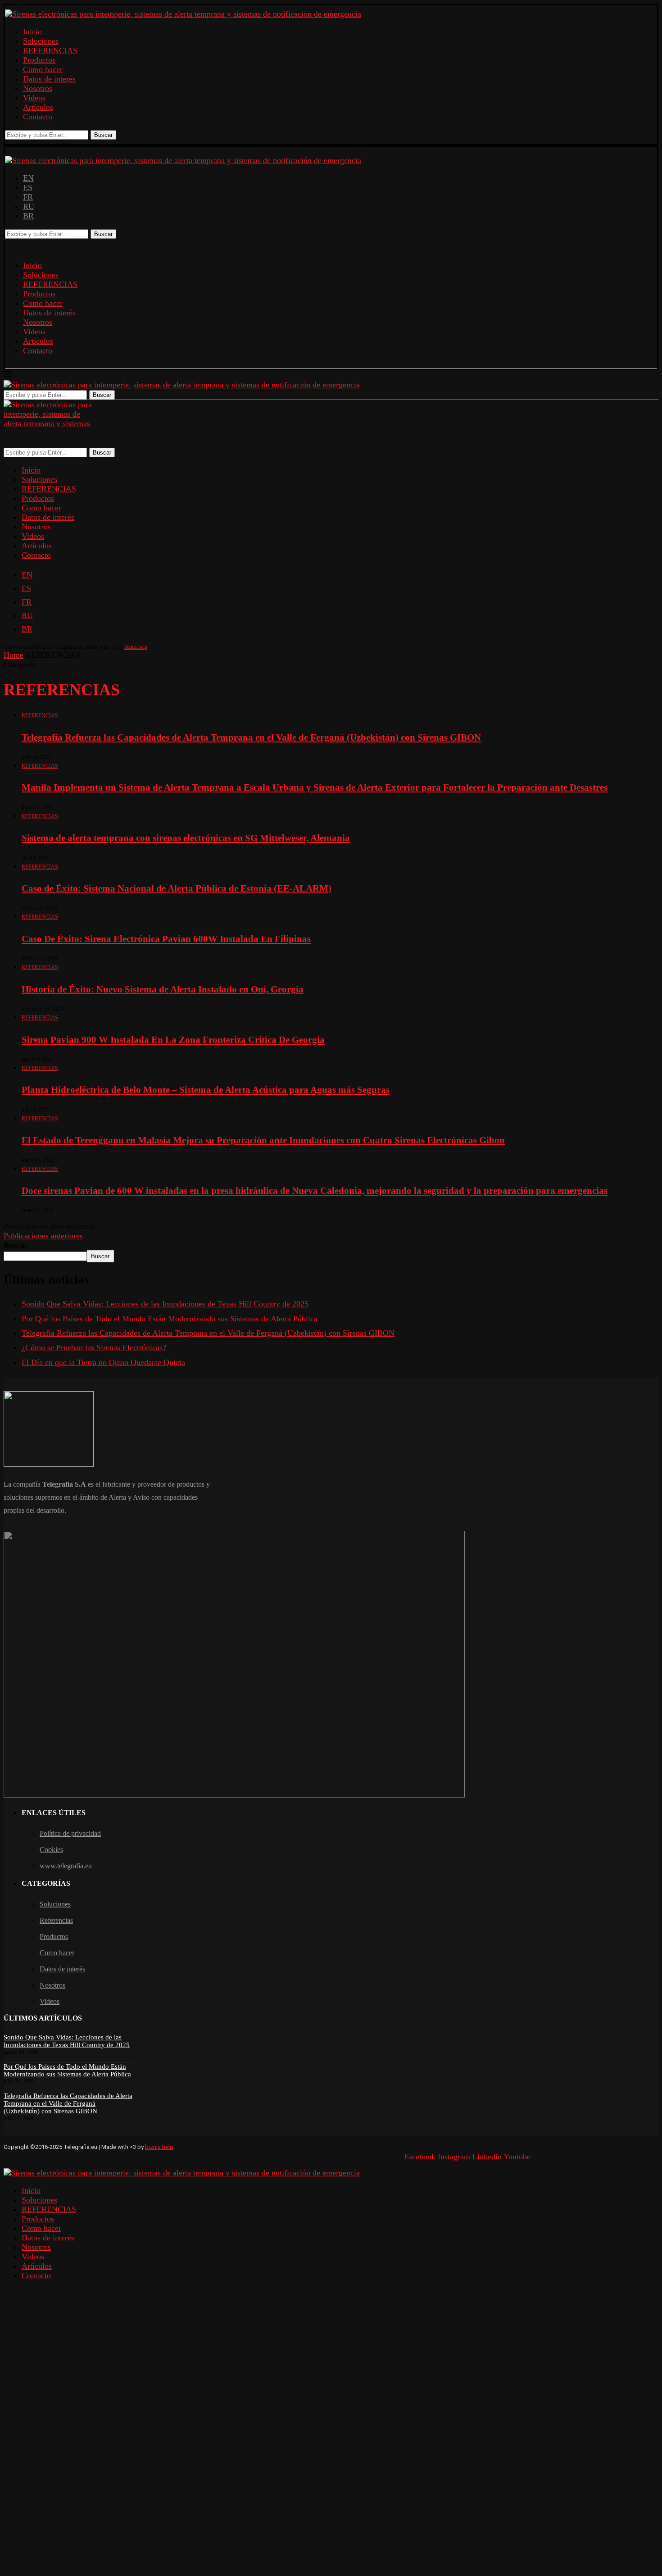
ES (28, 187)
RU (29, 206)
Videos (34, 98)
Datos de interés (49, 79)
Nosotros (38, 88)
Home (14, 655)
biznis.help (136, 647)
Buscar (103, 135)
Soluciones (41, 41)
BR (28, 216)
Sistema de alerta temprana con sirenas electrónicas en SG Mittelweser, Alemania (186, 838)
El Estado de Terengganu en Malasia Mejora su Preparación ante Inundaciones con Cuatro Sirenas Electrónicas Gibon (263, 1140)
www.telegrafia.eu (66, 1866)
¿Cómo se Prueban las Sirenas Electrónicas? (94, 1347)
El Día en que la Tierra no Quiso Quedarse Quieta (103, 1362)
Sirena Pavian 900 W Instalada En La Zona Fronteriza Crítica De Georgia (173, 1040)
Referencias (56, 1920)
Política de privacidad (70, 1833)
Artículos (38, 107)
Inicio (32, 32)
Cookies (51, 1850)
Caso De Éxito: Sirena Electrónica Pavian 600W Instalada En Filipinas (166, 939)
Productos (39, 60)
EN (28, 178)
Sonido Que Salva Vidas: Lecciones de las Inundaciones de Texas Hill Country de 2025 (165, 1304)
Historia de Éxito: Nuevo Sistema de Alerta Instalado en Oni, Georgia (163, 989)
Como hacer (43, 69)
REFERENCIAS (50, 50)
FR (28, 197)
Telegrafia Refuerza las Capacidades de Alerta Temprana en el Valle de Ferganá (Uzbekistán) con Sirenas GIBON (251, 737)
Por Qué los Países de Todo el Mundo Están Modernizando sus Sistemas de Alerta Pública (170, 1319)
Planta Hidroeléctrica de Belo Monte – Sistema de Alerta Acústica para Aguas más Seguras (206, 1090)
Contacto (38, 117)
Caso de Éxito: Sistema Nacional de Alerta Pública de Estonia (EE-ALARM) (177, 888)
